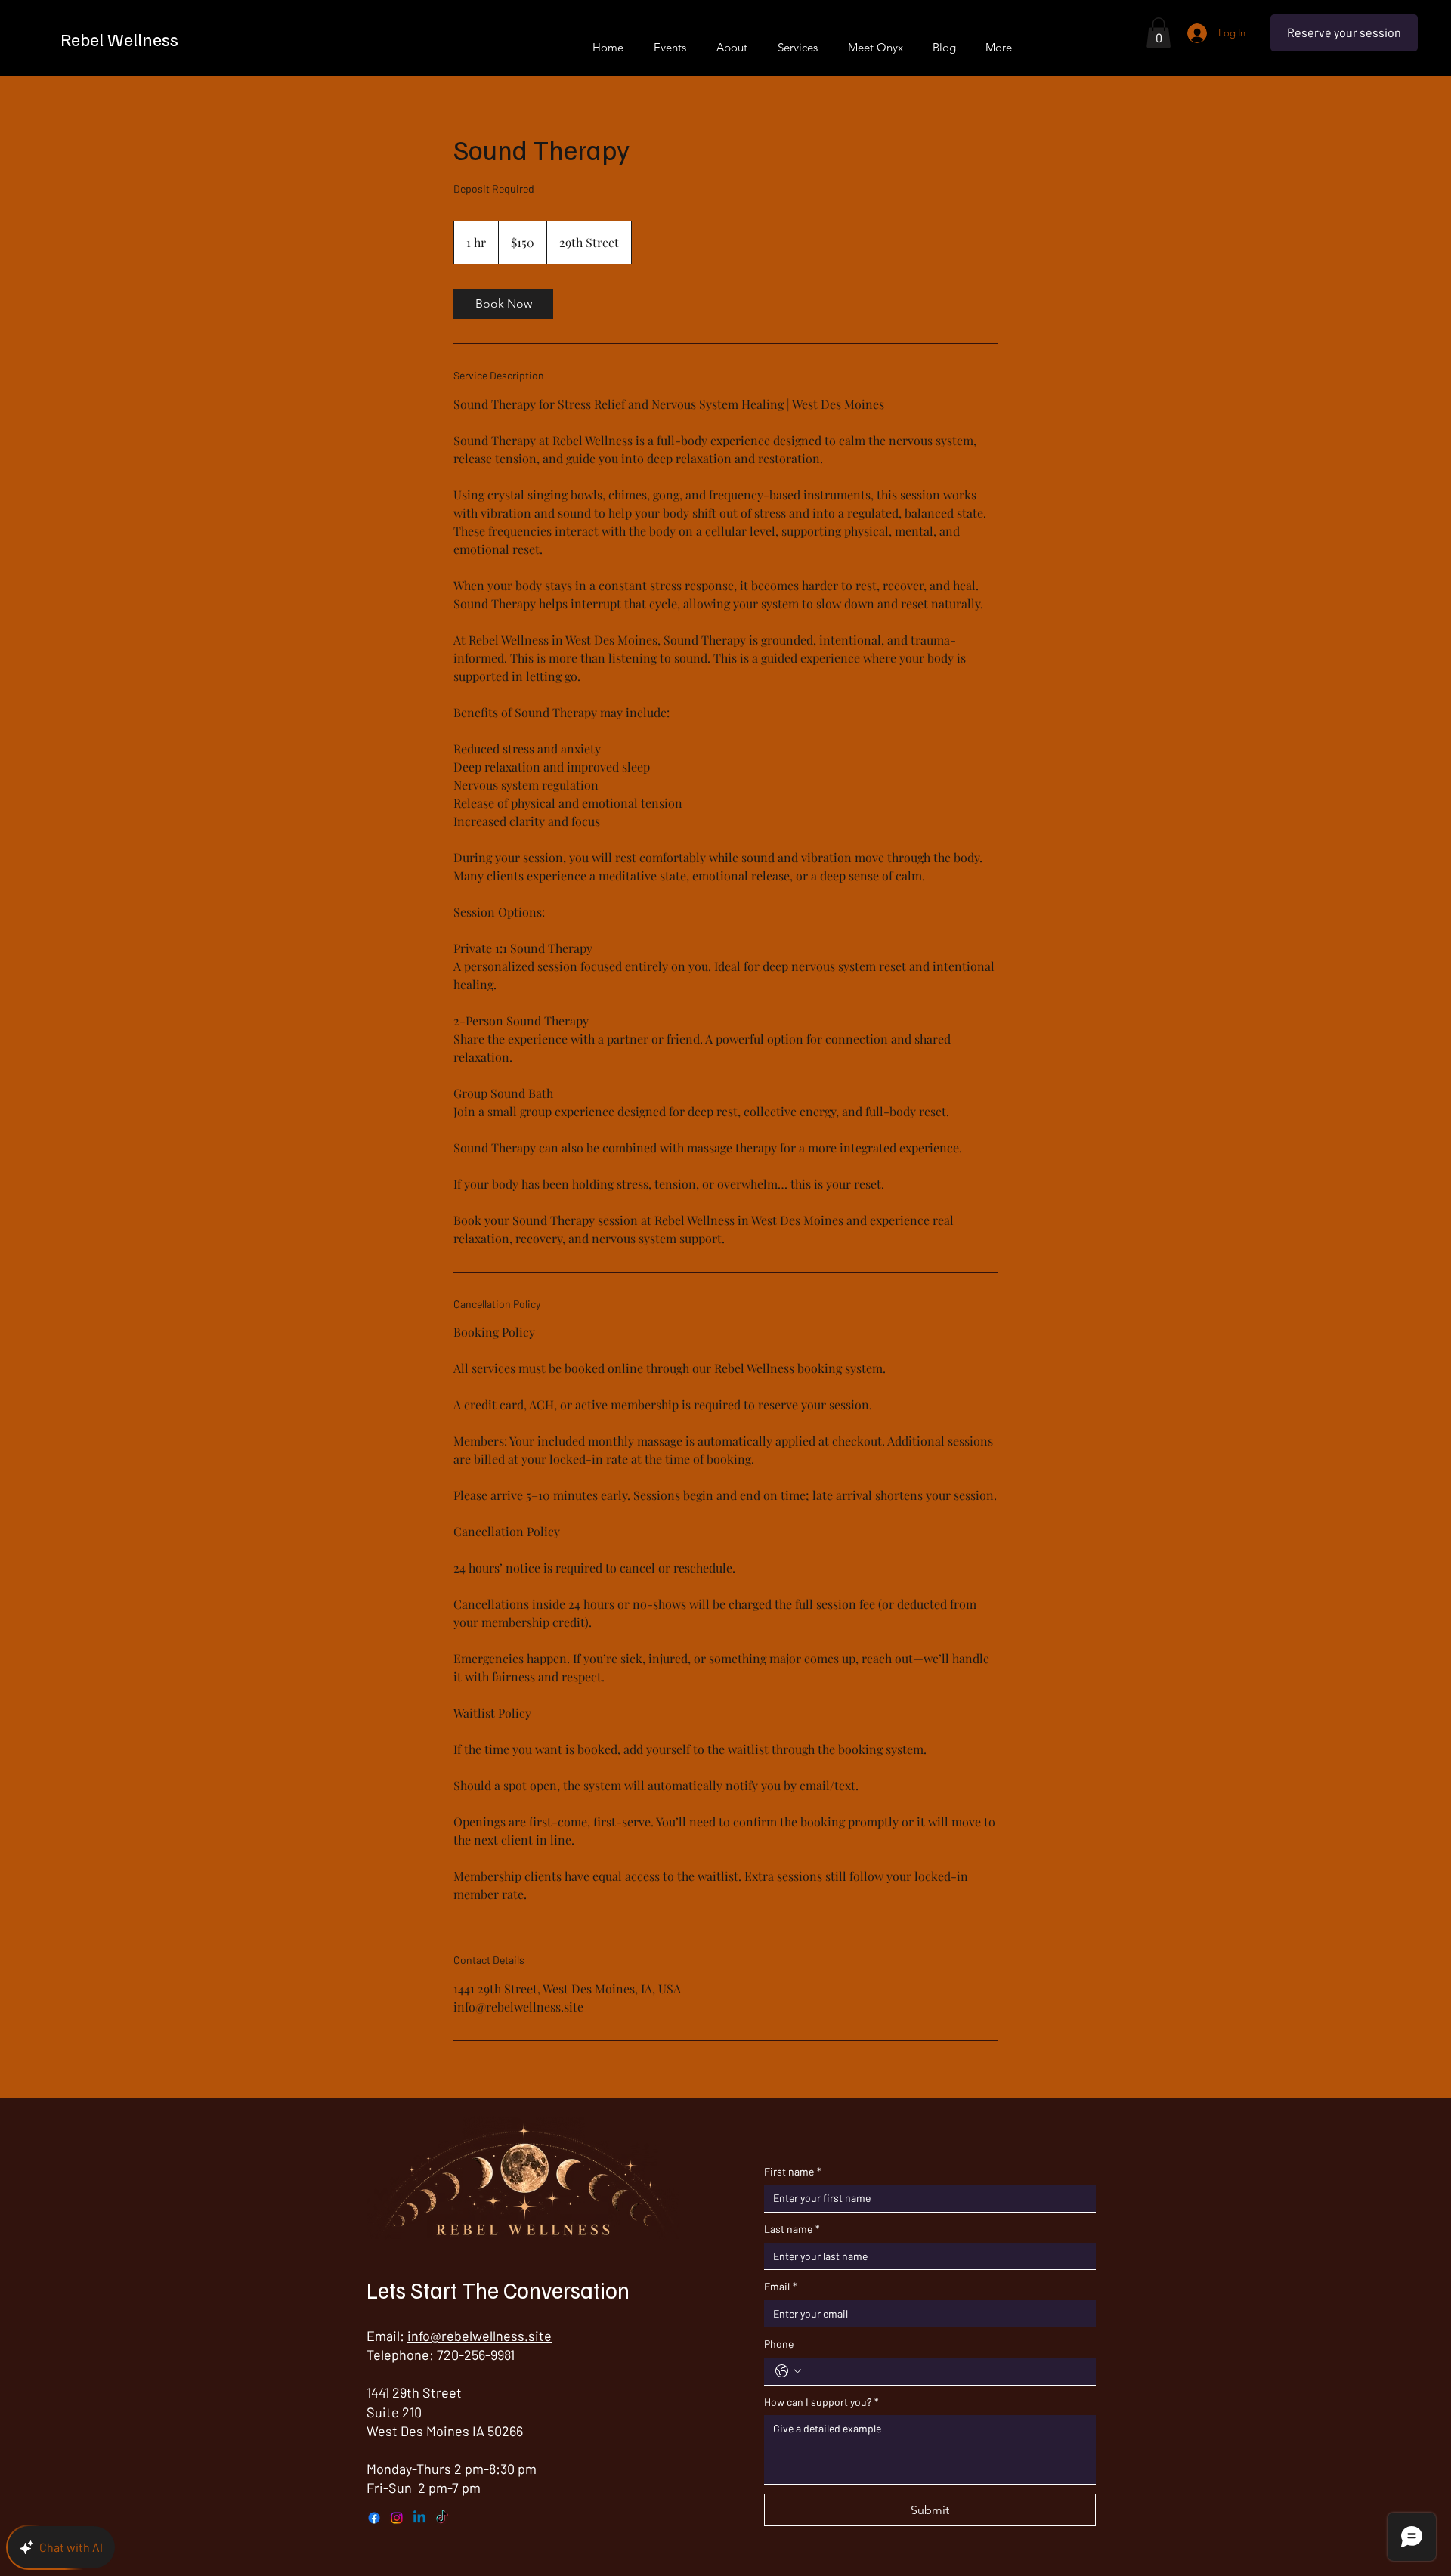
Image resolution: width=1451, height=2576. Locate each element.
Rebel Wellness (119, 39)
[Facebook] (374, 2518)
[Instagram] (397, 2518)
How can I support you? (821, 2402)
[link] (503, 304)
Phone (779, 2344)
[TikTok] (442, 2518)
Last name (792, 2229)
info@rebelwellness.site (480, 2336)
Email (781, 2286)
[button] (1159, 33)
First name (793, 2171)
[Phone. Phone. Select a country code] (788, 2371)
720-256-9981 (476, 2355)
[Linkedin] (419, 2518)
